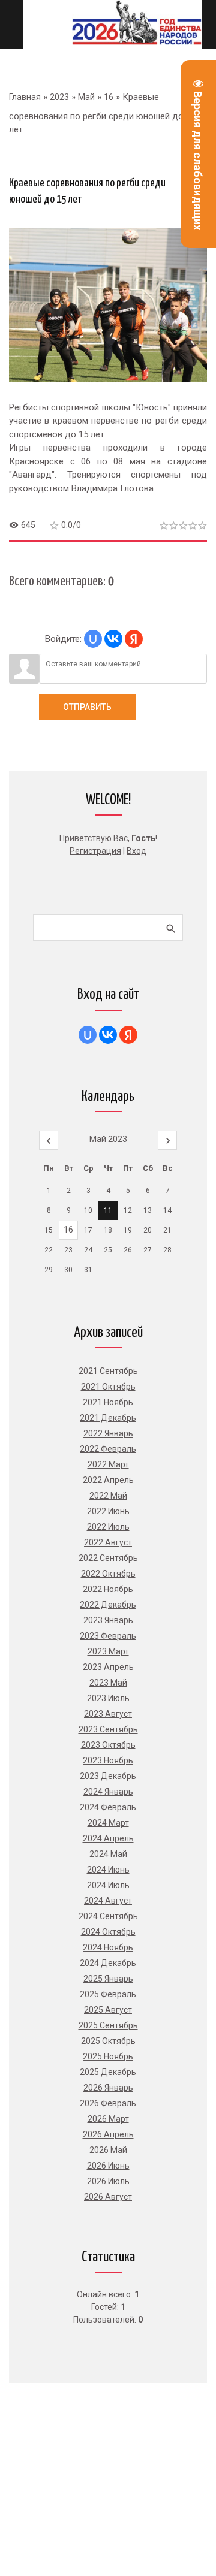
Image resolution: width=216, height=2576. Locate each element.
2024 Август (108, 1901)
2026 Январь (108, 2088)
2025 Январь (108, 1979)
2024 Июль (108, 1885)
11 (108, 1210)
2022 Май (108, 1496)
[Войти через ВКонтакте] (113, 639)
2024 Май (108, 1854)
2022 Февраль (108, 1449)
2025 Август (108, 2010)
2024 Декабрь (108, 1963)
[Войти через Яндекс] (134, 639)
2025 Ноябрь (108, 2056)
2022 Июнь (108, 1511)
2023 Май (108, 1683)
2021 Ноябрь (108, 1402)
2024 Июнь (108, 1870)
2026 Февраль (108, 2103)
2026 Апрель (108, 2134)
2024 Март (108, 1823)
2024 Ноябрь (108, 1947)
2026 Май (108, 2150)
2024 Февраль (108, 1807)
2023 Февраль (108, 1636)
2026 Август (108, 2197)
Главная (25, 97)
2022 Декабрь (108, 1605)
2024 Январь (108, 1792)
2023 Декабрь (108, 1776)
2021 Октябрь (108, 1387)
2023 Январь (108, 1620)
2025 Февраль (108, 1994)
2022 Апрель (108, 1480)
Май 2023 (108, 1139)
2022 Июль (108, 1527)
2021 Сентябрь (108, 1371)
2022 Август (108, 1542)
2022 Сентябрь (108, 1558)
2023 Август (108, 1714)
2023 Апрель (108, 1667)
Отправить (87, 707)
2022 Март (108, 1464)
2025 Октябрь (108, 2041)
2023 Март (108, 1651)
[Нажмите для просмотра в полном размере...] (108, 391)
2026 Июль (108, 2181)
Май (86, 97)
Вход (136, 851)
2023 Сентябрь (108, 1729)
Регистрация (95, 851)
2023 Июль (108, 1698)
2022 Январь (108, 1433)
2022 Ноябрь (108, 1589)
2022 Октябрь (108, 1574)
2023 (59, 97)
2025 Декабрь (108, 2072)
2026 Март (108, 2119)
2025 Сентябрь (108, 2025)
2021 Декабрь (108, 1418)
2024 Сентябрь (108, 1916)
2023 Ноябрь (108, 1760)
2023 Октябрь (108, 1745)
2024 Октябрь (108, 1932)
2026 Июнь (108, 2166)
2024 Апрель (108, 1838)
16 (109, 97)
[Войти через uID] (93, 639)
